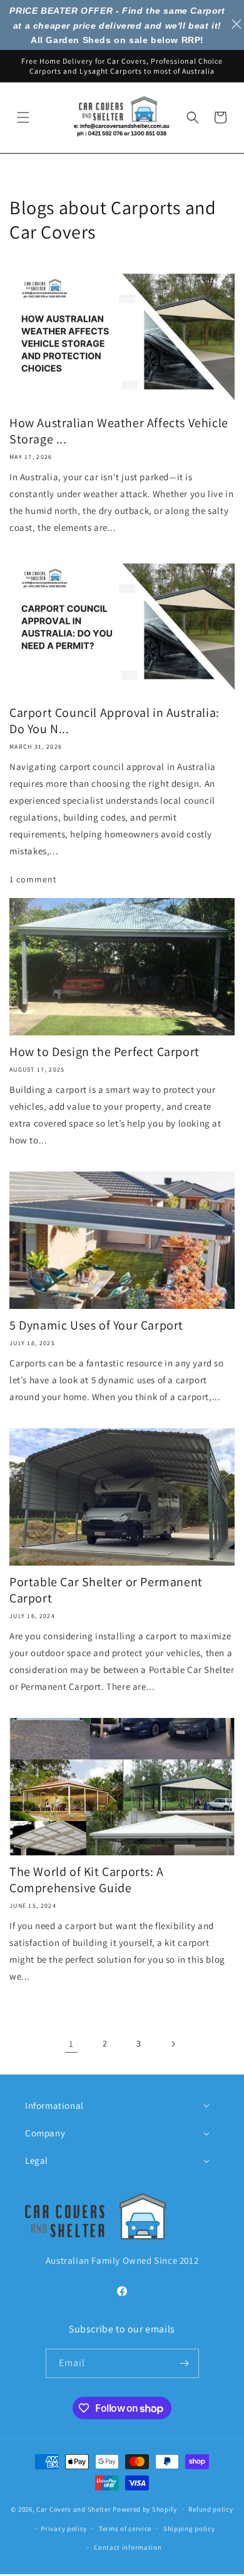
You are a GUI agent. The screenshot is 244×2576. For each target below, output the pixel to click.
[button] (23, 117)
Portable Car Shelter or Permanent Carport (106, 1590)
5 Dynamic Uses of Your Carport (96, 1325)
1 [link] (71, 2044)
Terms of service (125, 2529)
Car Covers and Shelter (74, 2509)
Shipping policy (189, 2529)
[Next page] (173, 2044)
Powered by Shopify (145, 2509)
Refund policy (211, 2509)
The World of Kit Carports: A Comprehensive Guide (87, 1880)
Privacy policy (64, 2529)
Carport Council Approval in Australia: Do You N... (114, 721)
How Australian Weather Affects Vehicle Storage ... (119, 431)
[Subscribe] (185, 2363)
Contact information (128, 2547)
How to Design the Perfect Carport (104, 1052)
